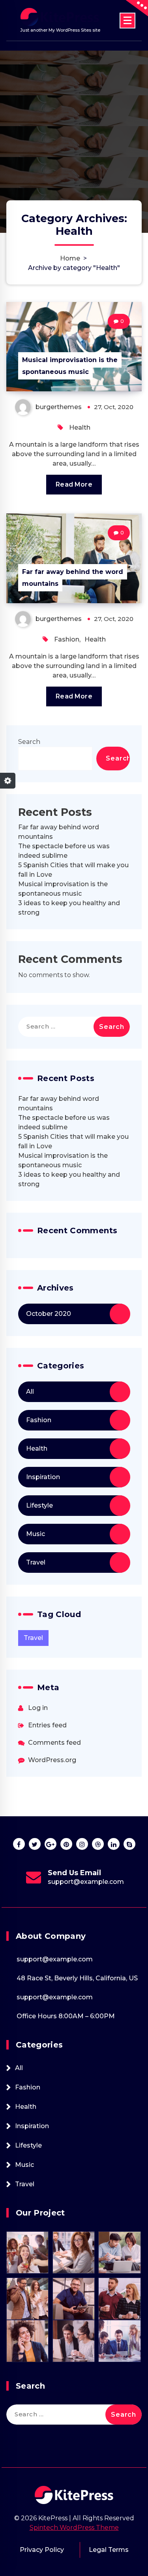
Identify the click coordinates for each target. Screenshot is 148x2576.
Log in (38, 1708)
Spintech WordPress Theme (74, 2528)
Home (70, 258)
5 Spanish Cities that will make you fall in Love (73, 870)
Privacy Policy (42, 2550)
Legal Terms (109, 2550)
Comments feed (54, 1743)
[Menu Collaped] (127, 21)
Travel (36, 1562)
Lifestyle (39, 1505)
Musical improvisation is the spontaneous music (70, 366)
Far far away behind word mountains (59, 832)
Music (36, 1534)
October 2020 (49, 1314)
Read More (74, 484)
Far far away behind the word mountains (73, 578)
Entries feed (47, 1725)
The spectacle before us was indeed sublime (64, 851)
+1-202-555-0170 (86, 1882)
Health (80, 427)
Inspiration (43, 1477)
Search (29, 742)
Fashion (67, 639)
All (30, 1392)
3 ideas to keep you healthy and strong (69, 908)
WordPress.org (52, 1760)
